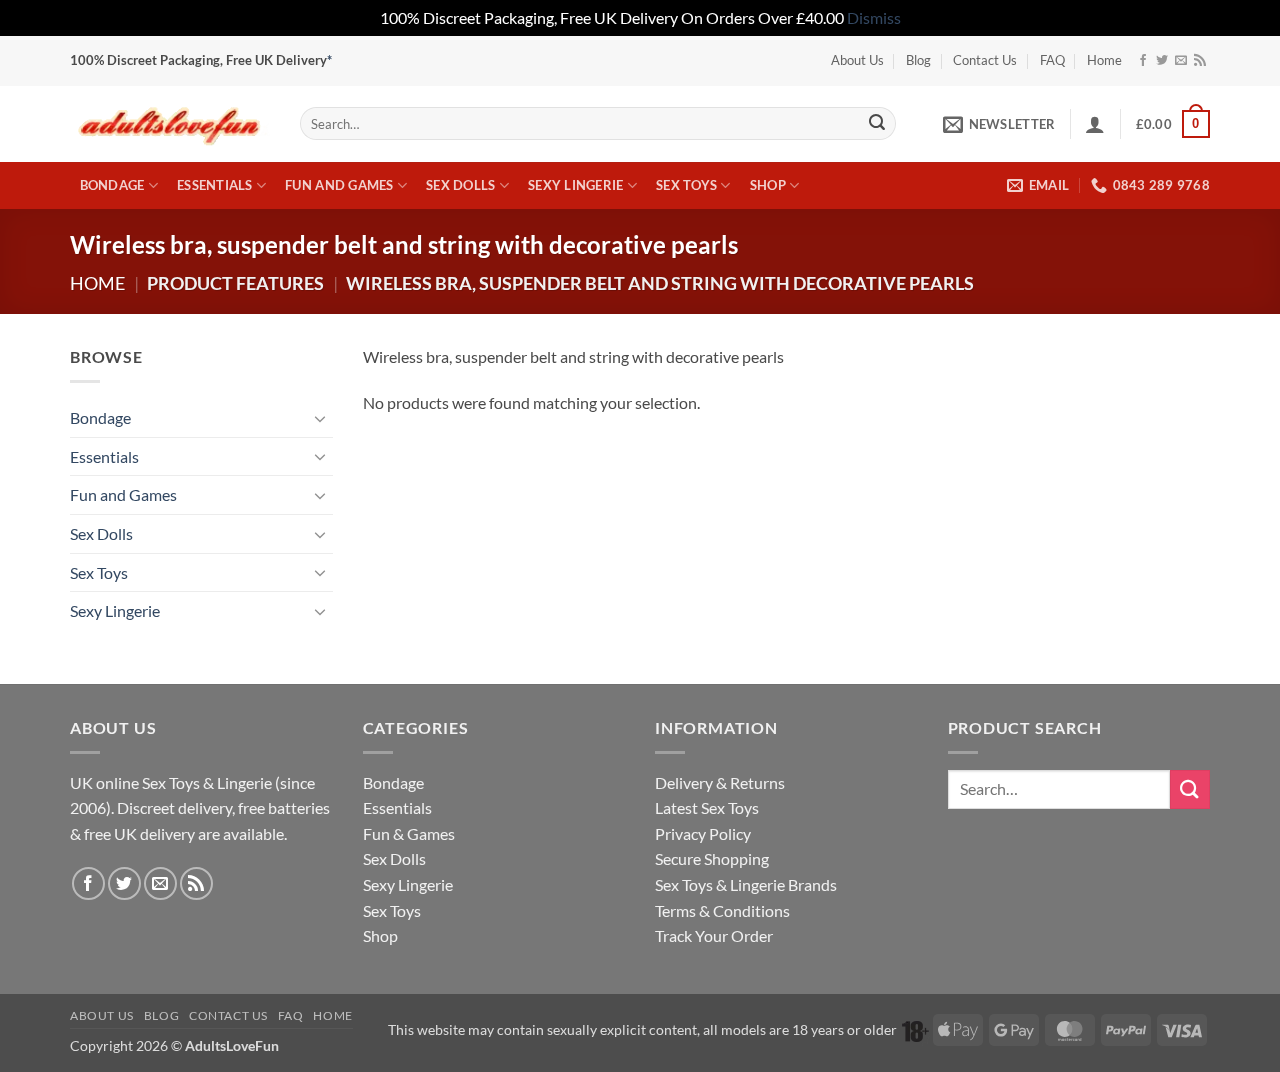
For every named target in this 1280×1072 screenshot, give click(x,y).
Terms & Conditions (722, 910)
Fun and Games (339, 185)
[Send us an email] (1181, 61)
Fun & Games (409, 833)
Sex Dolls (460, 185)
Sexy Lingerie (575, 185)
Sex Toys (686, 185)
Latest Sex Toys (707, 807)
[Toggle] (321, 418)
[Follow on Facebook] (1143, 61)
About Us (857, 60)
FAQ (1052, 60)
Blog (918, 60)
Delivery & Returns (720, 782)
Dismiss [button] (874, 17)
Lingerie (244, 782)
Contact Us (985, 60)
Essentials (215, 185)
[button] (999, 124)
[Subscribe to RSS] (1200, 61)
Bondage (112, 185)
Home (1104, 60)
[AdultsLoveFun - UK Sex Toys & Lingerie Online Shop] (170, 123)
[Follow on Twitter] (1162, 61)
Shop (768, 185)
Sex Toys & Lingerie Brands (746, 884)
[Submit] (877, 124)
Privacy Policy (703, 833)
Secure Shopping (712, 858)
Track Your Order (714, 935)
